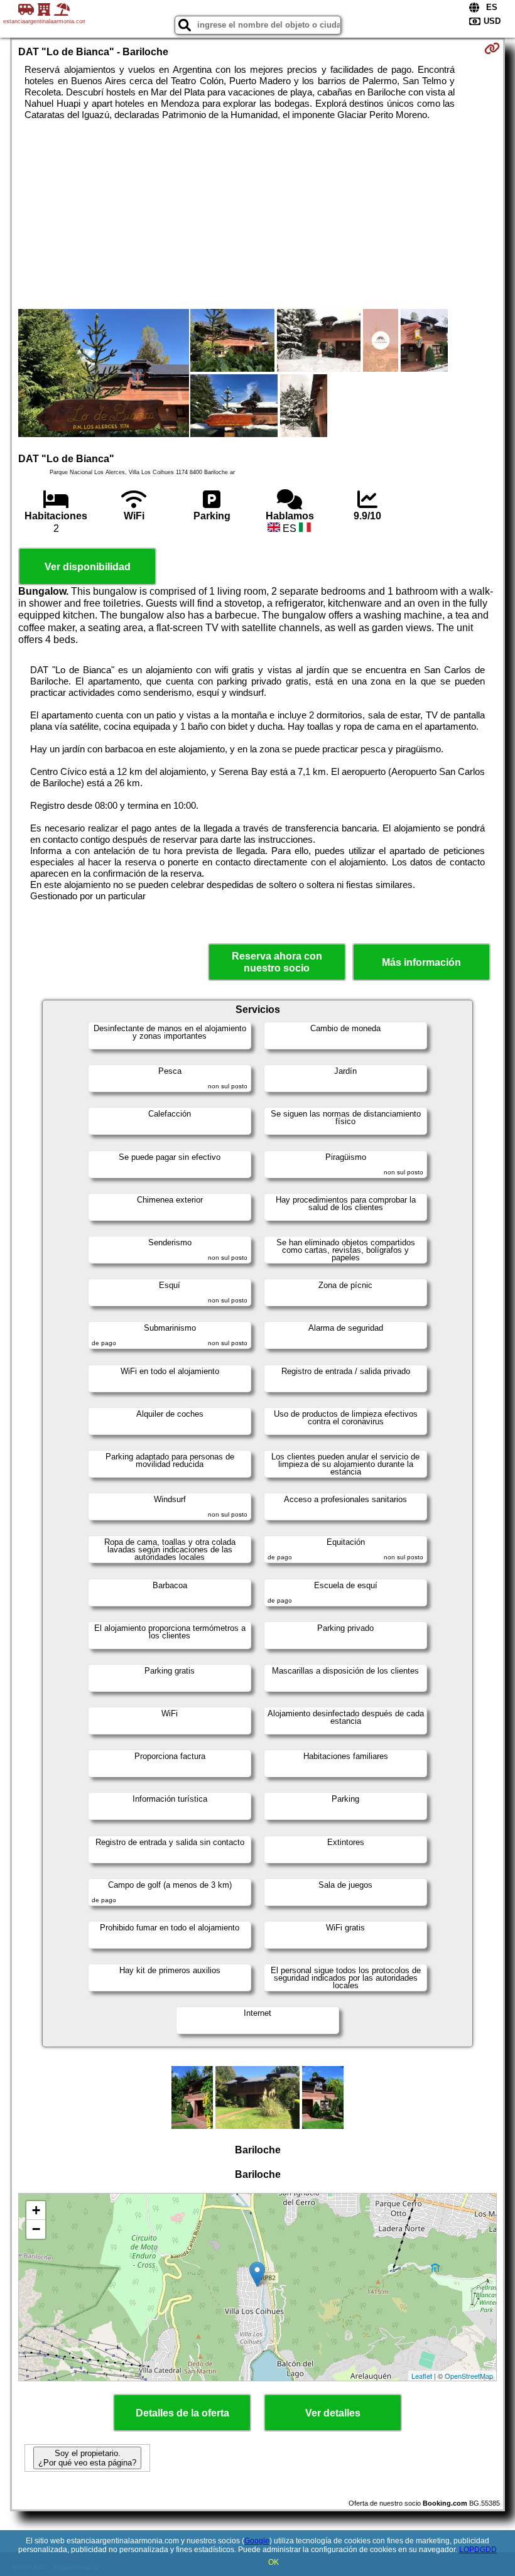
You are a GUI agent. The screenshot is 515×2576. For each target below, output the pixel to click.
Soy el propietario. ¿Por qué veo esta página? (87, 2458)
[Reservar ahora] (492, 48)
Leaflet (422, 2376)
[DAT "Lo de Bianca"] (104, 374)
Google (257, 2541)
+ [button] (36, 2210)
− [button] (36, 2229)
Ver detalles (333, 2413)
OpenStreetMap (469, 2376)
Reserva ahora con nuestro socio (277, 962)
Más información (421, 962)
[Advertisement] (258, 215)
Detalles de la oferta (182, 2413)
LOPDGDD (478, 2550)
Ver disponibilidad (88, 567)
